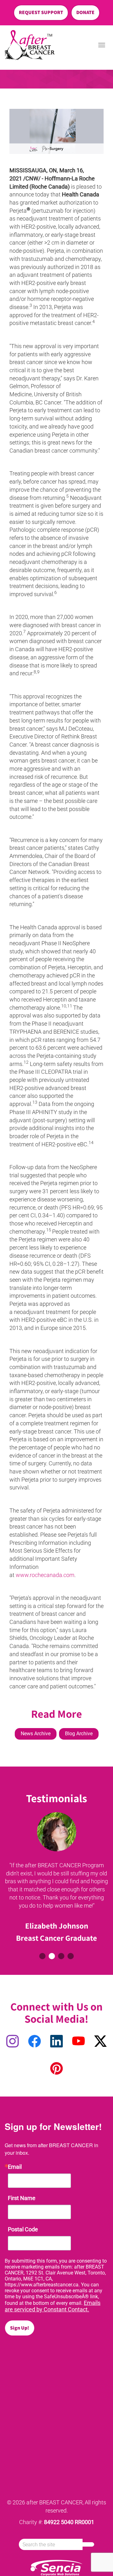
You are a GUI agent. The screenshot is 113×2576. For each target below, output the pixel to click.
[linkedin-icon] (56, 2042)
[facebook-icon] (35, 2042)
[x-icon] (100, 2042)
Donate (85, 12)
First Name (22, 2198)
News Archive (36, 1734)
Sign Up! (20, 2328)
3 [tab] (61, 1956)
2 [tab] (52, 1956)
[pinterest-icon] (56, 2069)
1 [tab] (42, 1956)
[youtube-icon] (78, 2042)
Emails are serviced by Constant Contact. (53, 2306)
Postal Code (23, 2229)
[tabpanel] (56, 1879)
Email (15, 2167)
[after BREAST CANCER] (30, 45)
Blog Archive (79, 1734)
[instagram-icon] (13, 2042)
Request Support (41, 12)
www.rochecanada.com (45, 1575)
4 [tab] (71, 1956)
